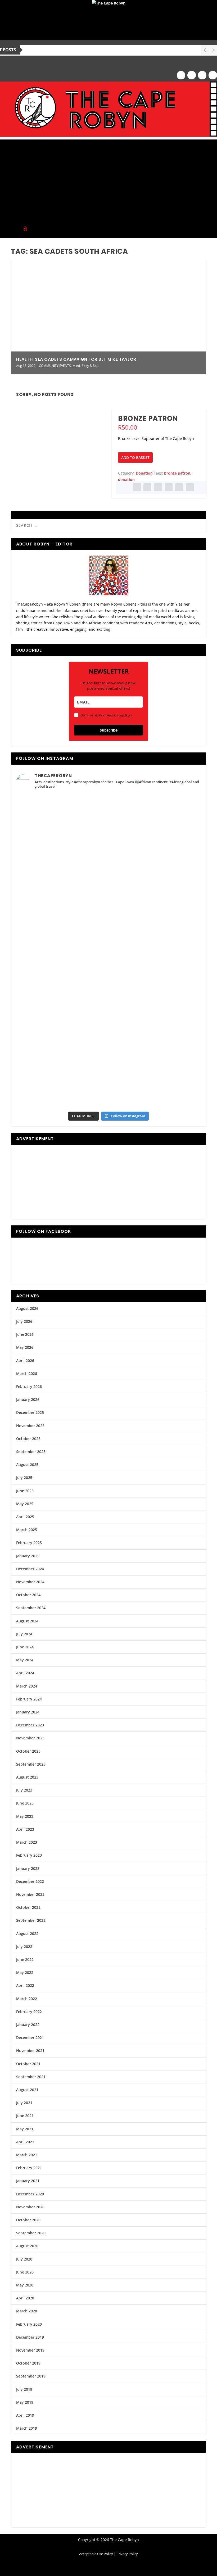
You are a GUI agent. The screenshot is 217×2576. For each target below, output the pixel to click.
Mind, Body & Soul (86, 366)
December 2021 (30, 2038)
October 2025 (28, 1439)
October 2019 (28, 2363)
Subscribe (109, 730)
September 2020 (31, 2233)
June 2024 (25, 1647)
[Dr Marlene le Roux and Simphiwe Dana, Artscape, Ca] (62, 977)
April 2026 (25, 1361)
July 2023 (24, 1790)
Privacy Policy (127, 2554)
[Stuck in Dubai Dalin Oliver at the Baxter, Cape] (155, 977)
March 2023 (27, 1842)
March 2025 (27, 1530)
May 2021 (25, 2129)
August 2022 (27, 1934)
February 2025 (29, 1543)
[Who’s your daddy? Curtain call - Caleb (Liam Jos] (62, 821)
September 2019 (31, 2376)
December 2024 (30, 1569)
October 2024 (28, 1595)
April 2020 (25, 2298)
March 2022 (27, 1999)
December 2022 (30, 1881)
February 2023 (29, 1855)
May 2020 (25, 2285)
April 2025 (25, 1517)
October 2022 (28, 1907)
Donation (144, 473)
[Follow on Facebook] (181, 75)
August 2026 (27, 1308)
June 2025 (25, 1491)
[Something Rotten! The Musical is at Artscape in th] (62, 1081)
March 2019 (27, 2428)
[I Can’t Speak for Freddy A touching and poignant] (155, 821)
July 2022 (24, 1946)
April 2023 (25, 1829)
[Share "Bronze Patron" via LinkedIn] (169, 487)
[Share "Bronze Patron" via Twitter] (147, 487)
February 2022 (29, 2012)
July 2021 (24, 2103)
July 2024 (24, 1634)
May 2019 (25, 2402)
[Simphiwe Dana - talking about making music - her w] (155, 925)
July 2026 (24, 1321)
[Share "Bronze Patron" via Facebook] (137, 487)
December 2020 (30, 2194)
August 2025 (27, 1465)
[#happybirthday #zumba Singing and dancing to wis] (62, 873)
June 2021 (25, 2116)
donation (126, 479)
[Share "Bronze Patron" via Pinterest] (158, 487)
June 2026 (25, 1334)
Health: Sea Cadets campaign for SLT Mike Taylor (76, 359)
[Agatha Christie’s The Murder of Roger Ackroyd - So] (62, 1029)
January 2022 (28, 2025)
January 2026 (28, 1399)
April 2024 (25, 1673)
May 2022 (25, 1972)
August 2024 (27, 1621)
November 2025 (30, 1426)
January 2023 (28, 1868)
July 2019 (24, 2389)
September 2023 (31, 1764)
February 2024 (29, 1699)
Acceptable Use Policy (96, 2554)
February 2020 (29, 2324)
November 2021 (30, 2051)
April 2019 (25, 2415)
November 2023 (30, 1738)
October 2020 (28, 2220)
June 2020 (25, 2272)
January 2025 (28, 1556)
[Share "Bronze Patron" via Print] (190, 487)
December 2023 (30, 1725)
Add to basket (135, 457)
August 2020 (27, 2246)
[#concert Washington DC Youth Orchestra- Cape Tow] (155, 1081)
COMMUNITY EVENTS (55, 366)
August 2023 (27, 1777)
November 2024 (30, 1582)
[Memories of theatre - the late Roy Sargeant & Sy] (62, 925)
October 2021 (28, 2064)
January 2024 (28, 1712)
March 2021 (27, 2155)
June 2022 (25, 1959)
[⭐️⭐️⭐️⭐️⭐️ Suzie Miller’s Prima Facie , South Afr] (155, 873)
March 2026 (27, 1373)
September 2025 (31, 1452)
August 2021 (27, 2090)
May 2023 (25, 1816)
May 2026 (25, 1347)
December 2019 (30, 2337)
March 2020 (27, 2311)
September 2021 (31, 2077)
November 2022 (30, 1894)
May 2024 (25, 1660)
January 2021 (28, 2181)
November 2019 (30, 2350)
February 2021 (29, 2168)
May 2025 (25, 1504)
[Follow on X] (202, 75)
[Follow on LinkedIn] (213, 75)
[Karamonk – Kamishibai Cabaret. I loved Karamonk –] (155, 1029)
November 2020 (30, 2207)
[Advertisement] (108, 177)
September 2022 (31, 1920)
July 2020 (24, 2259)
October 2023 (28, 1751)
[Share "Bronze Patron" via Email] (179, 487)
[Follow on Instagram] (192, 75)
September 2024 (31, 1608)
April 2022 (25, 1985)
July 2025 (24, 1478)
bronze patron (177, 473)
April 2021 (25, 2142)
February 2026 (29, 1386)
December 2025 (30, 1412)
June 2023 (25, 1803)
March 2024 (27, 1686)
